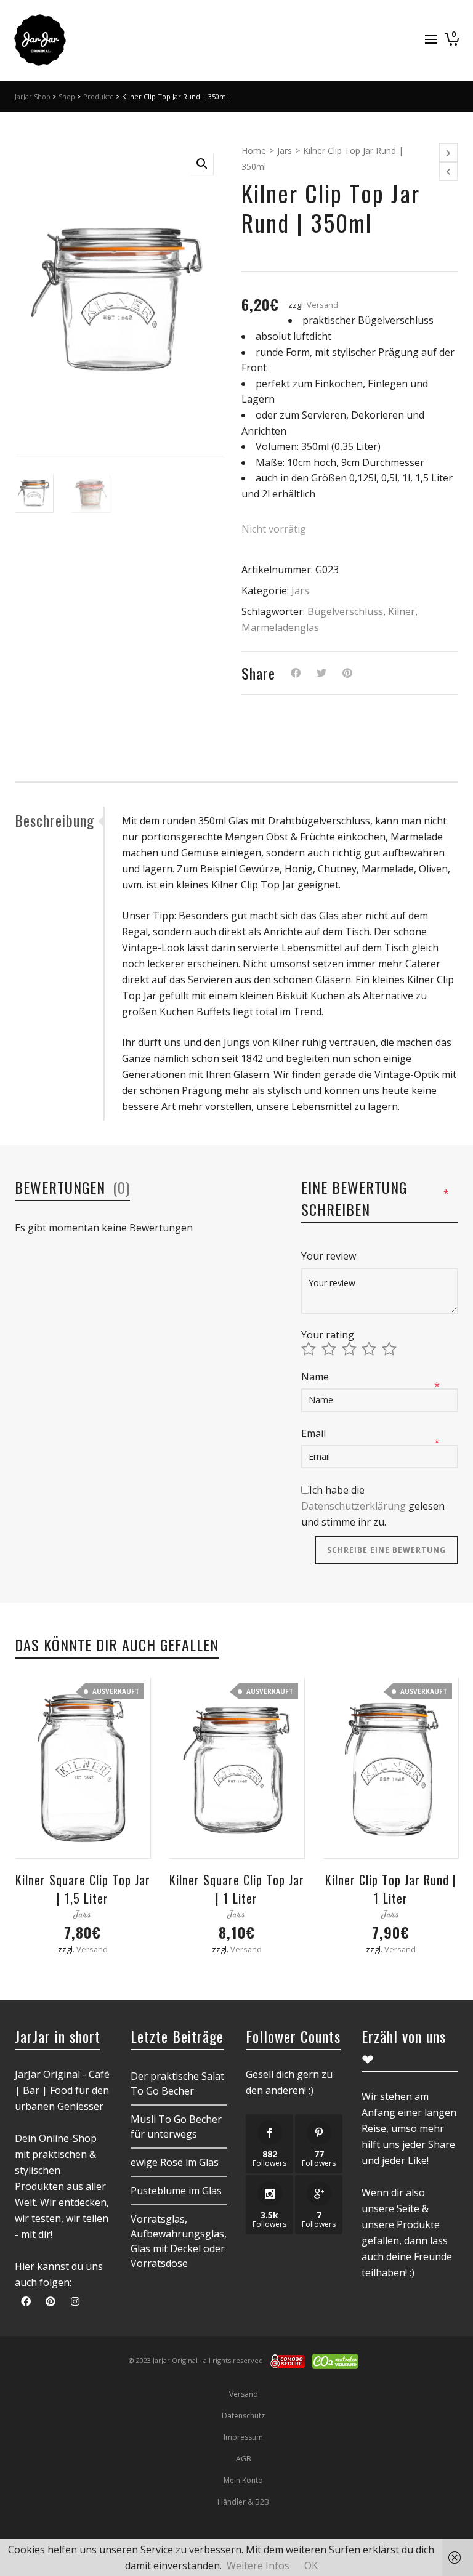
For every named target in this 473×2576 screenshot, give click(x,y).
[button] (202, 164)
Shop (67, 96)
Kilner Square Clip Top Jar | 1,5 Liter (83, 1889)
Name (316, 1377)
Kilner (402, 611)
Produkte (99, 96)
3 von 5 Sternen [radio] (351, 1349)
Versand (322, 305)
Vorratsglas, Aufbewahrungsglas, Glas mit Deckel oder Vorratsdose (179, 2241)
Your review (330, 1256)
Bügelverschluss (345, 611)
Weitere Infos (258, 2566)
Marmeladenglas (280, 627)
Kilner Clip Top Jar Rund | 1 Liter (391, 1889)
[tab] (59, 820)
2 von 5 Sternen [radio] (330, 1349)
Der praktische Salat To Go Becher (177, 2083)
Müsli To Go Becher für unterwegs (176, 2127)
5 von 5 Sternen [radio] (391, 1349)
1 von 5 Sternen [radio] (310, 1349)
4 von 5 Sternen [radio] (370, 1349)
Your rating (328, 1335)
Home (254, 151)
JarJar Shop (33, 96)
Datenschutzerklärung (354, 1506)
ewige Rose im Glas (175, 2162)
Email (315, 1433)
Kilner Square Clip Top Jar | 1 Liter (237, 1889)
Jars (285, 151)
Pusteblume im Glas (176, 2191)
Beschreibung (55, 820)
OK (311, 2566)
